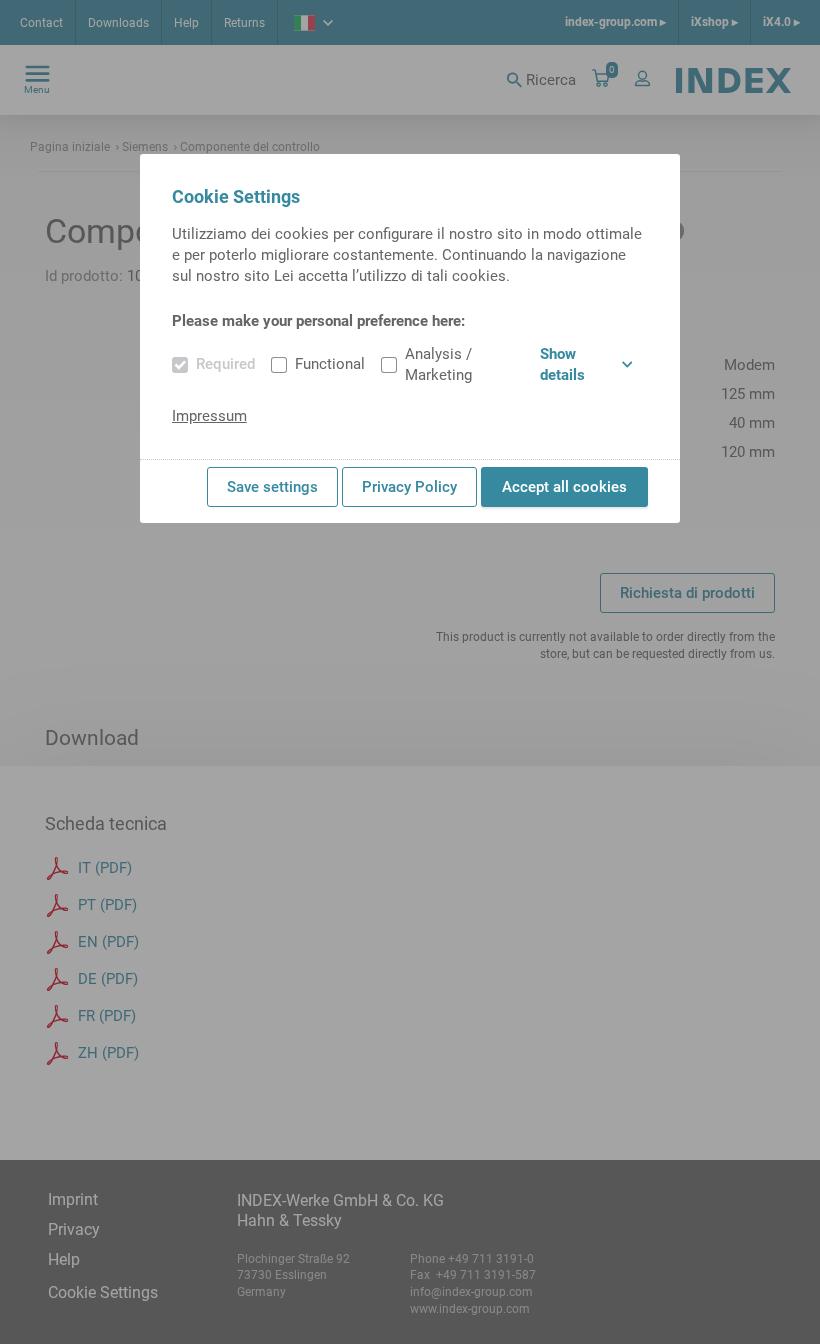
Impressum (209, 416)
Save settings (272, 487)
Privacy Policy (409, 487)
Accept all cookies (564, 487)
